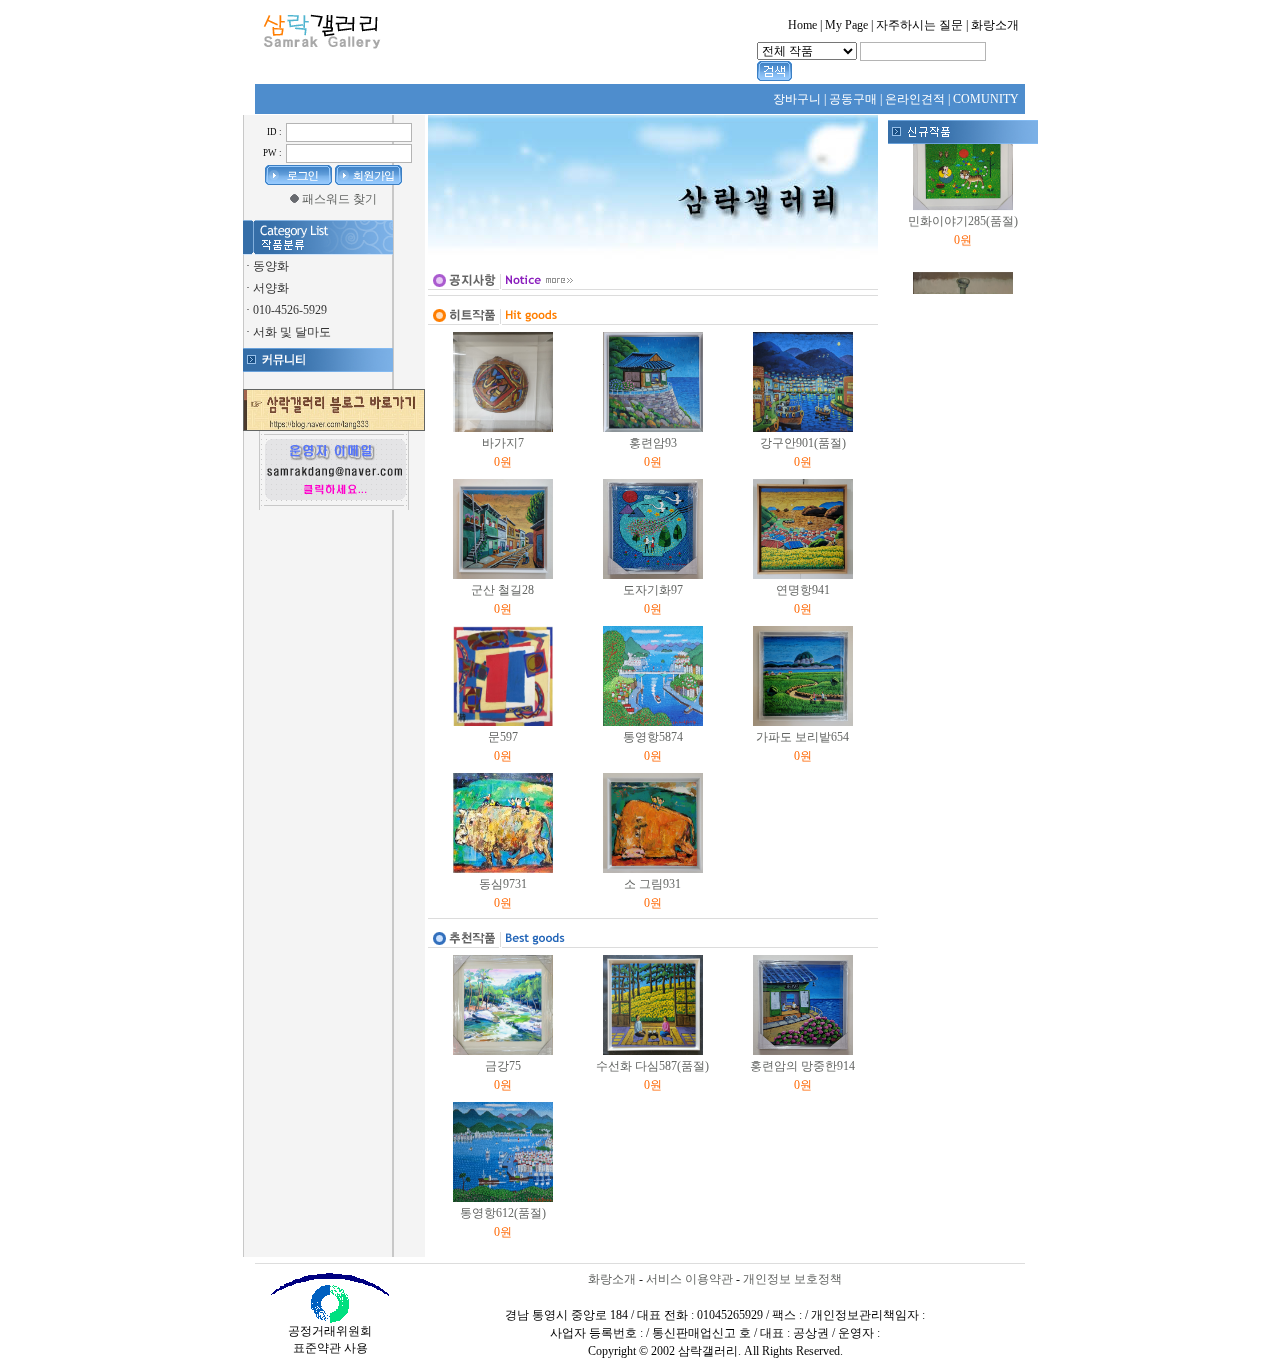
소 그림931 (652, 884)
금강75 (503, 1066)
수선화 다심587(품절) (652, 1066)
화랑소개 (612, 1279)
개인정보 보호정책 (792, 1279)
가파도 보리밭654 (802, 737)
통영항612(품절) (503, 1213)
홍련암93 (653, 443)
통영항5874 (653, 737)
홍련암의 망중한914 (802, 1066)
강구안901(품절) (803, 443)
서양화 (271, 288)
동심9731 (503, 884)
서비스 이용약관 (689, 1279)
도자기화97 (653, 590)
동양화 (271, 266)
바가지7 (503, 443)
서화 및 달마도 (292, 332)
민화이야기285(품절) (963, 212)
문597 (503, 737)
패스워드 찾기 (339, 199)
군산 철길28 (502, 590)
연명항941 (803, 590)
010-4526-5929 (290, 310)
